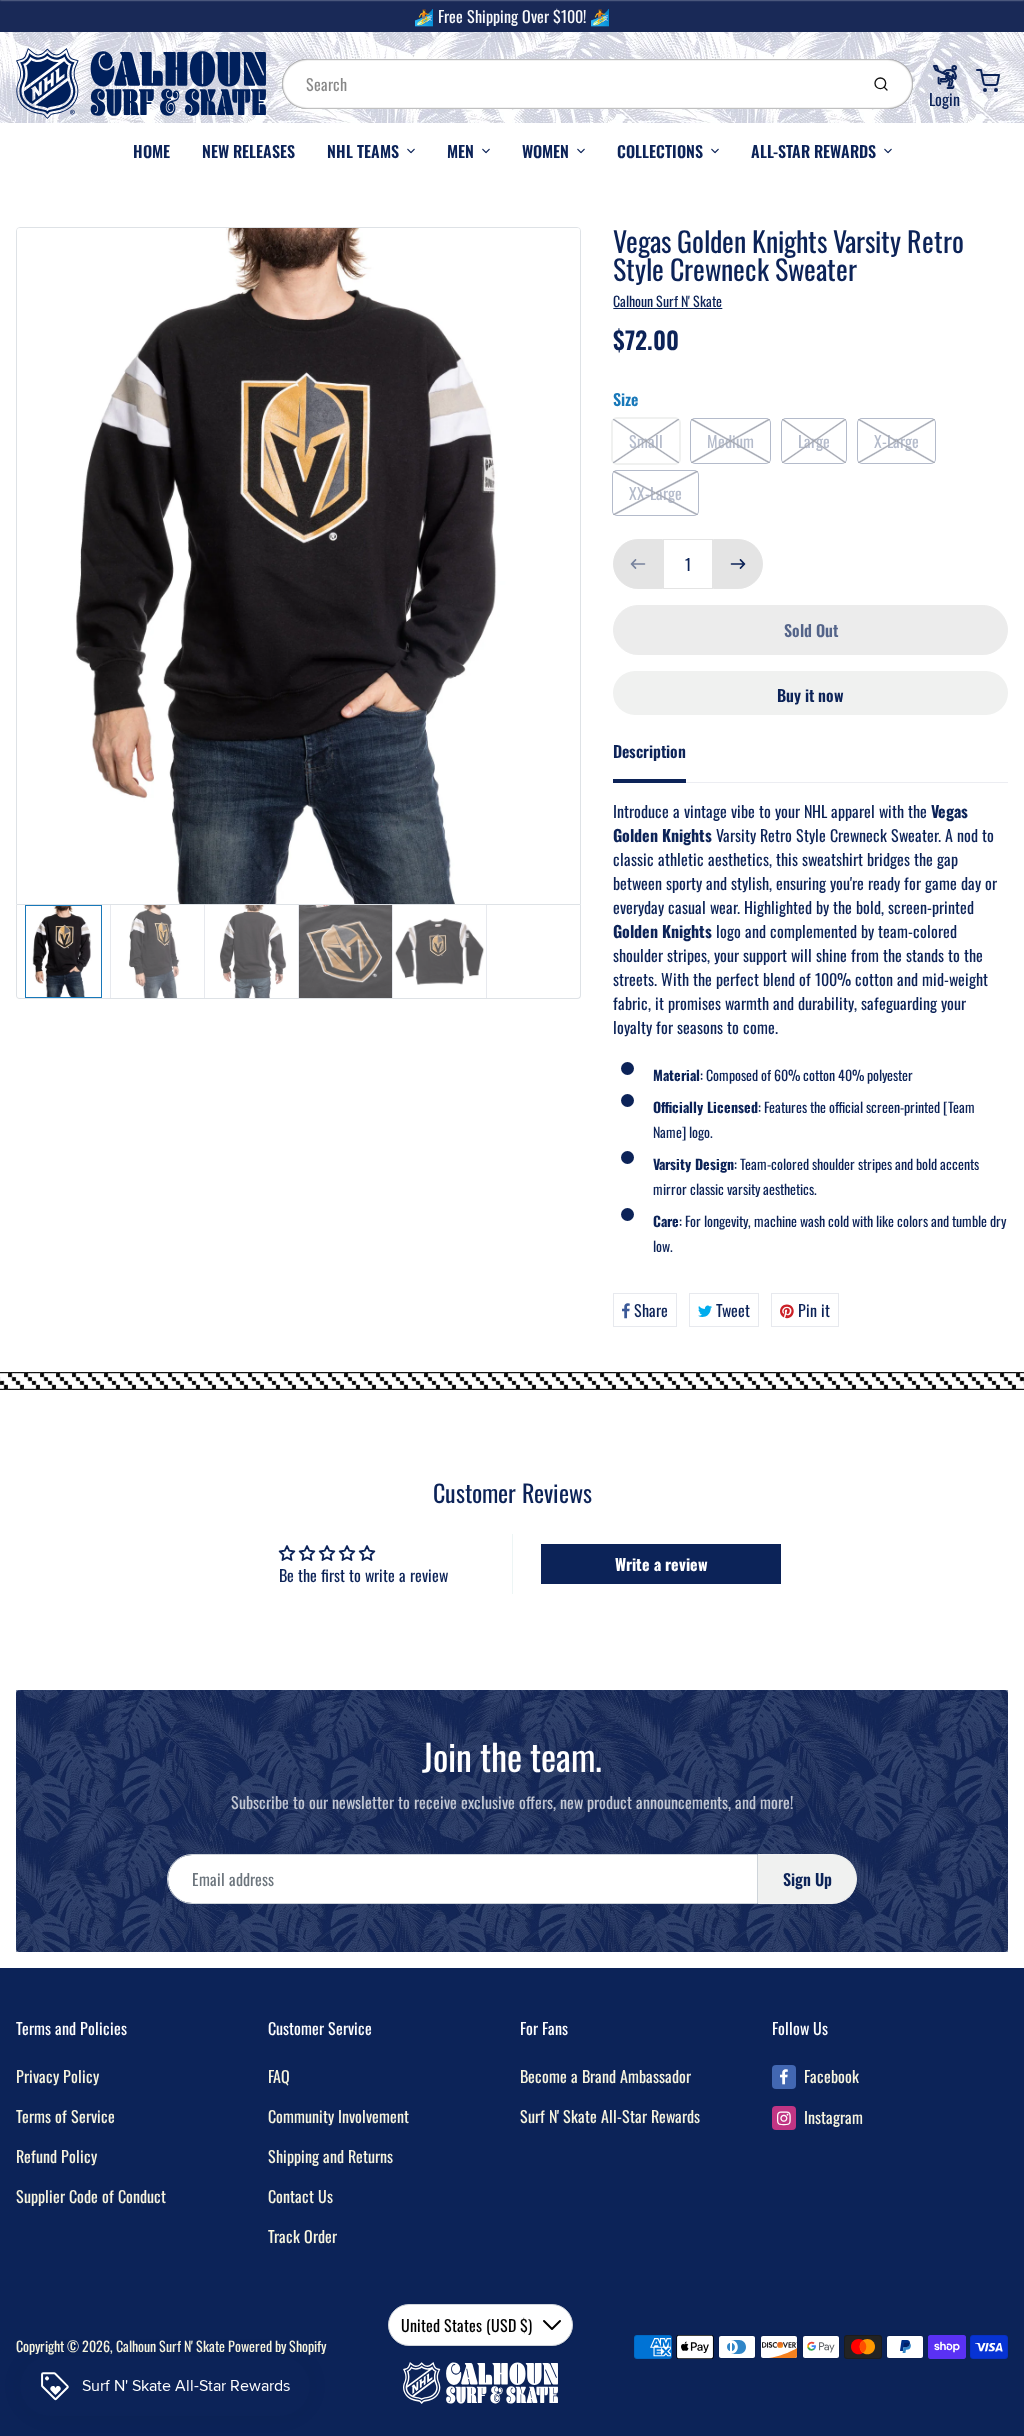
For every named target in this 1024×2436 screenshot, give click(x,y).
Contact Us (300, 2196)
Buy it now (810, 695)
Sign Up (807, 1879)
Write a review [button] (661, 1564)
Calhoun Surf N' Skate (667, 300)
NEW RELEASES (248, 151)
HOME (151, 151)
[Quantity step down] (638, 564)
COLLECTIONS (660, 151)
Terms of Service (65, 2116)
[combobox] (568, 84)
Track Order (302, 2236)
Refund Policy (56, 2156)
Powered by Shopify (277, 2345)
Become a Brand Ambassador (605, 2076)
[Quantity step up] (738, 564)
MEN (460, 151)
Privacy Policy (57, 2076)
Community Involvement (338, 2116)
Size (625, 399)
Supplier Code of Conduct (91, 2196)
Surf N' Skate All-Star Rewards (610, 2116)
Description (649, 751)
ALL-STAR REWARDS (813, 151)
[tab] (661, 757)
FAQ (279, 2076)
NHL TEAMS (363, 151)
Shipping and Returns (330, 2156)
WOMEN (545, 151)
